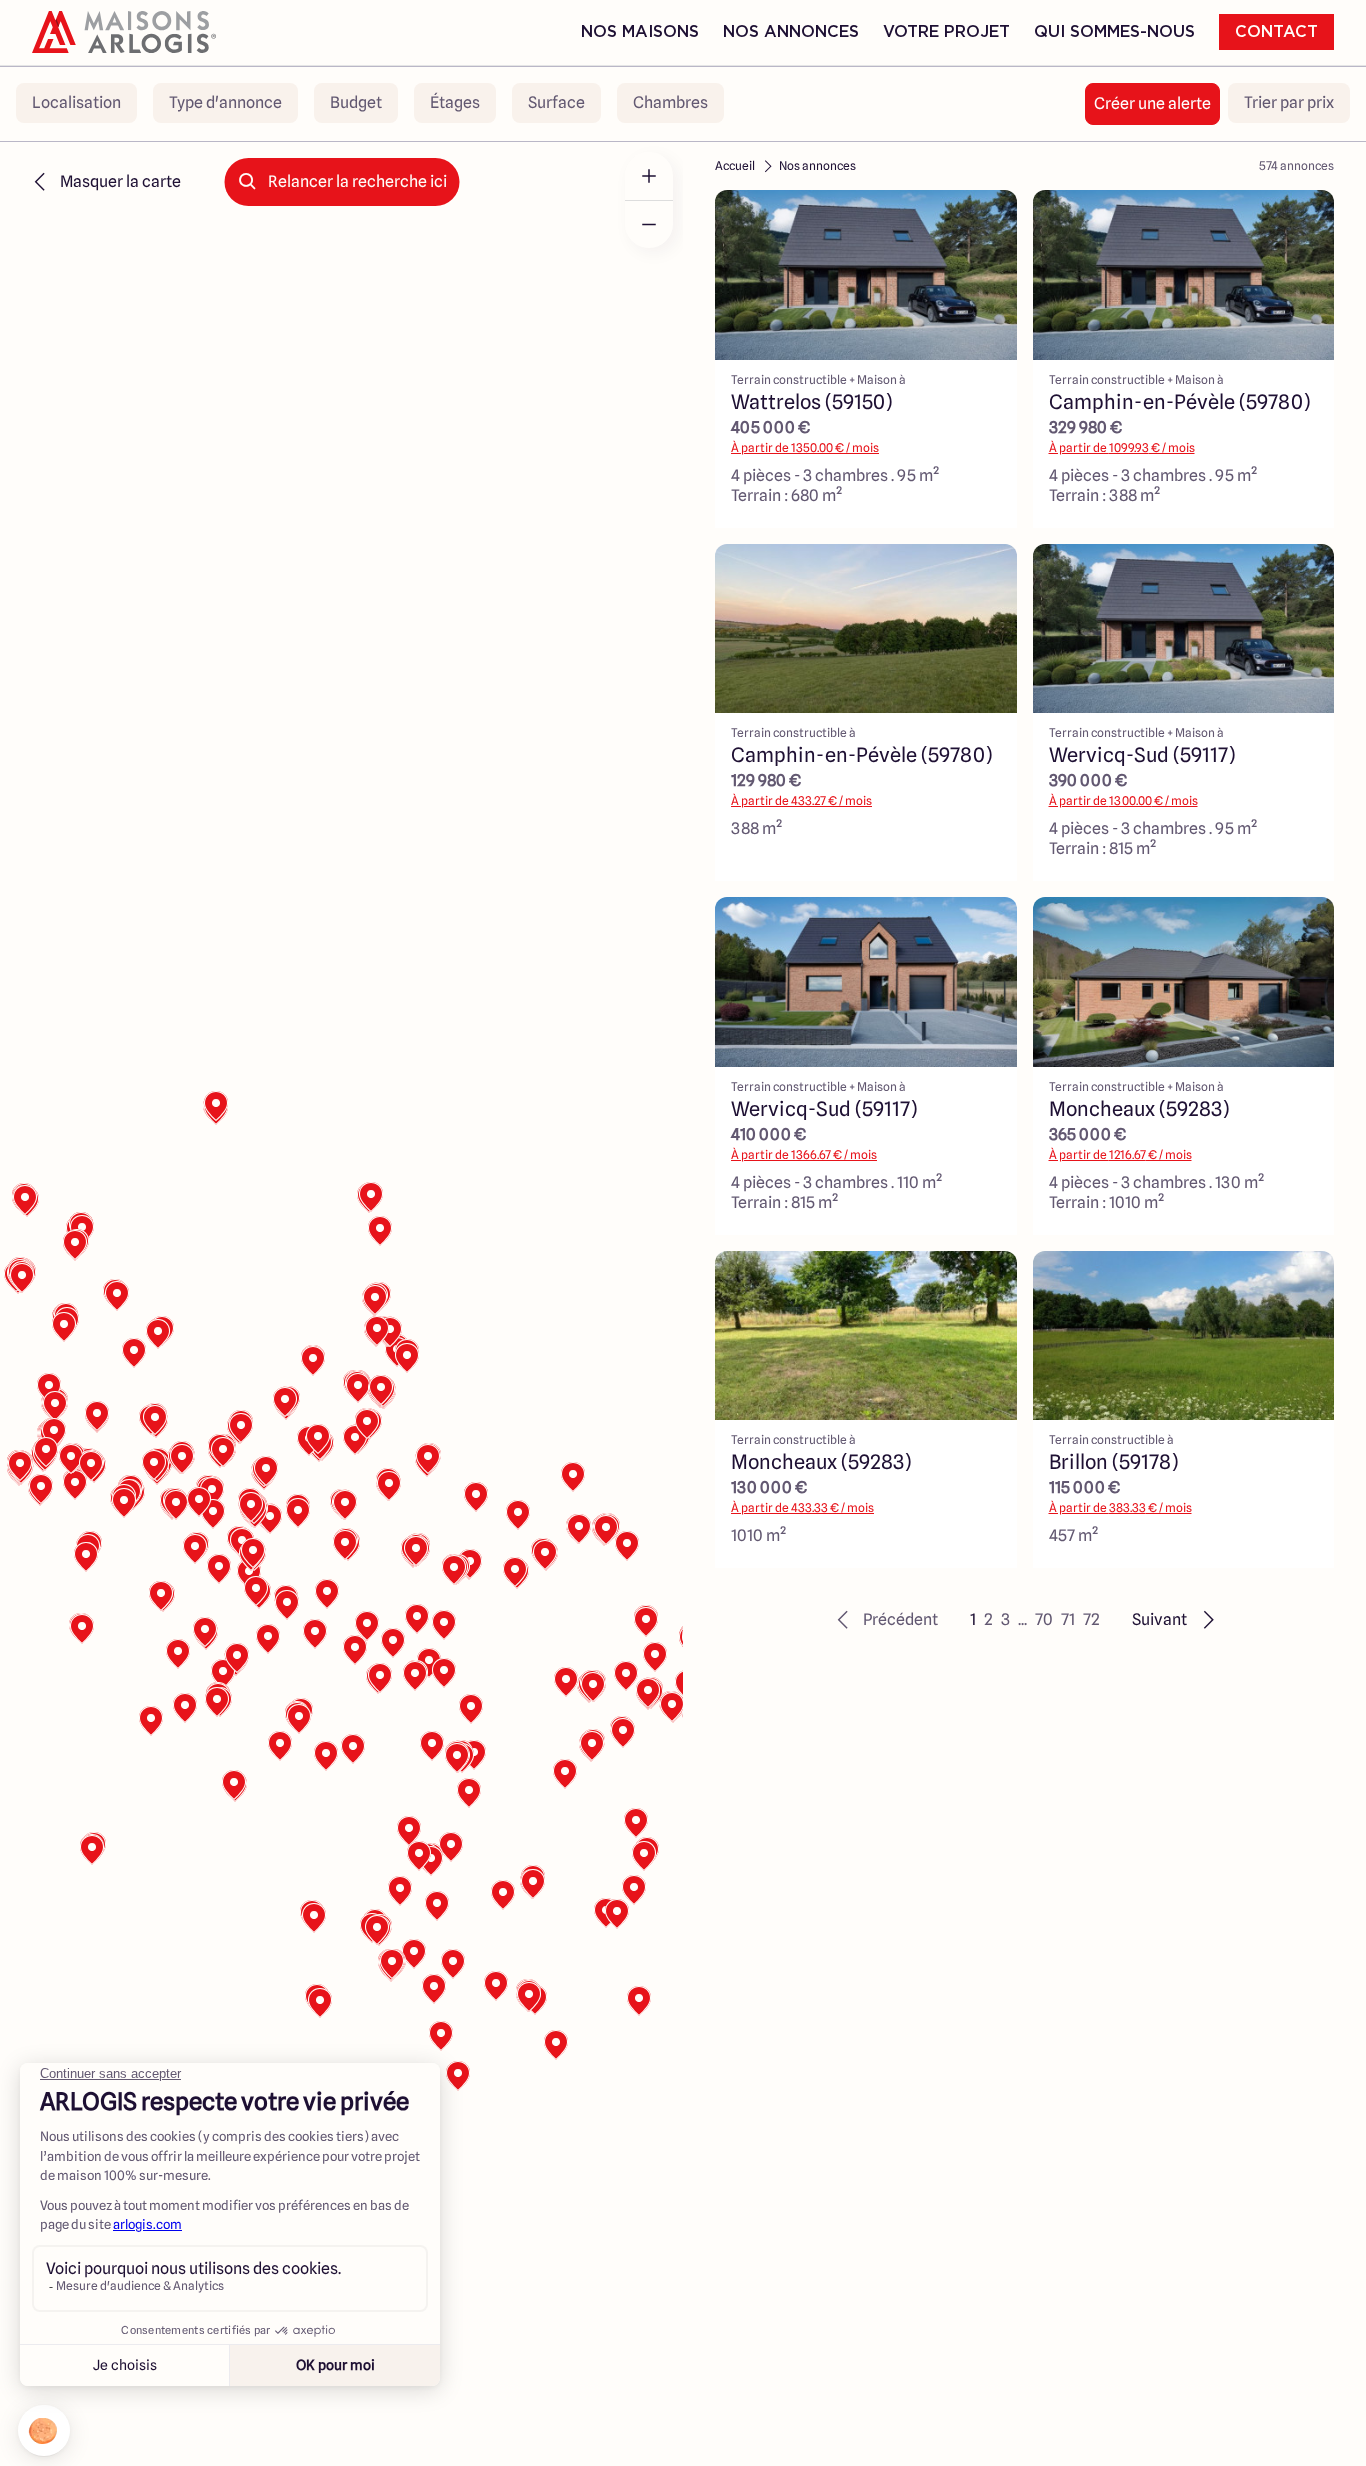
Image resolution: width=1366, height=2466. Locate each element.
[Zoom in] (649, 176)
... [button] (1022, 1619)
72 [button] (1091, 1619)
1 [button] (973, 1619)
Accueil (735, 165)
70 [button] (1044, 1619)
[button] (884, 1620)
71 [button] (1068, 1619)
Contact (1276, 32)
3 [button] (1005, 1619)
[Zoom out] (649, 224)
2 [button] (988, 1619)
